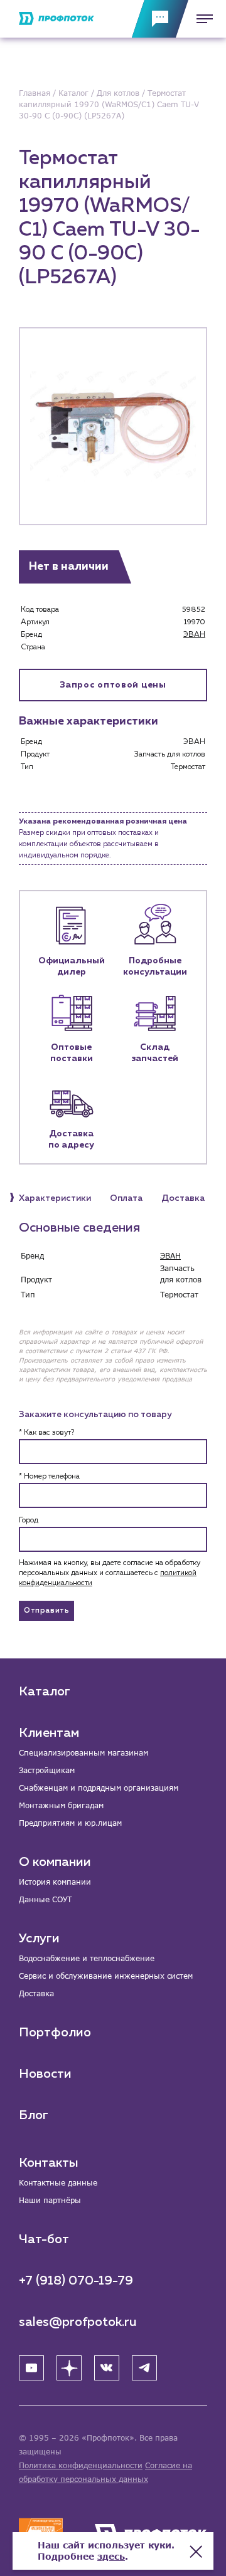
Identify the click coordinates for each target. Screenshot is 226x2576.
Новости (45, 2074)
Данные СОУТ (45, 1899)
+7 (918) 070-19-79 (76, 2281)
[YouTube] (31, 2368)
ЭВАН (194, 635)
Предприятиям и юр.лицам (70, 1823)
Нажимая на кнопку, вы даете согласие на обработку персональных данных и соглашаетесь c (110, 1573)
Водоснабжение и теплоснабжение (87, 1958)
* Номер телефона (49, 1477)
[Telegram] (144, 2368)
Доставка (36, 1993)
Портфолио (55, 2033)
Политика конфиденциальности (81, 2465)
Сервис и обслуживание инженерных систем (106, 1976)
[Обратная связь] (160, 19)
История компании (55, 1882)
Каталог (45, 1692)
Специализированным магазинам (83, 1753)
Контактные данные (58, 2183)
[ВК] (107, 2368)
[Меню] (201, 19)
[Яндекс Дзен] (69, 2368)
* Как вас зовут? (46, 1433)
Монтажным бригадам (61, 1805)
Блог (34, 2115)
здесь (111, 2556)
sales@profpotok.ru (78, 2322)
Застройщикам (47, 1770)
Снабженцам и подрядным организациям (99, 1788)
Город (29, 1521)
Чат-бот (44, 2239)
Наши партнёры (50, 2200)
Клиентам (49, 1733)
